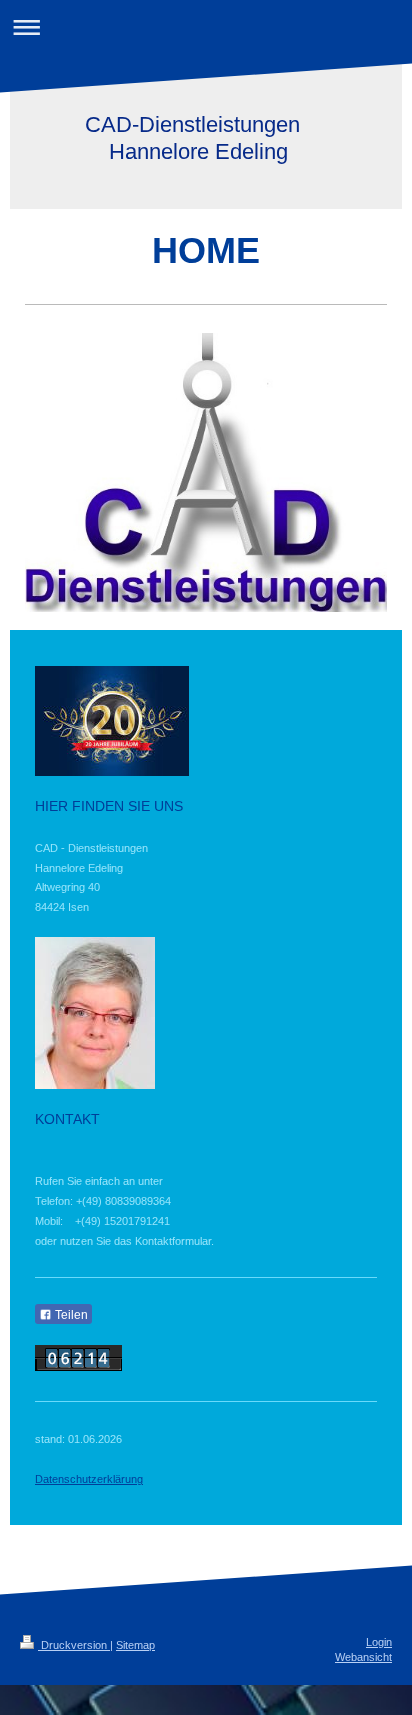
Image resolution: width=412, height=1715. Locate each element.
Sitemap (135, 1645)
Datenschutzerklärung (89, 1479)
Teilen (70, 1315)
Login (379, 1642)
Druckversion (74, 1645)
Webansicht (363, 1657)
